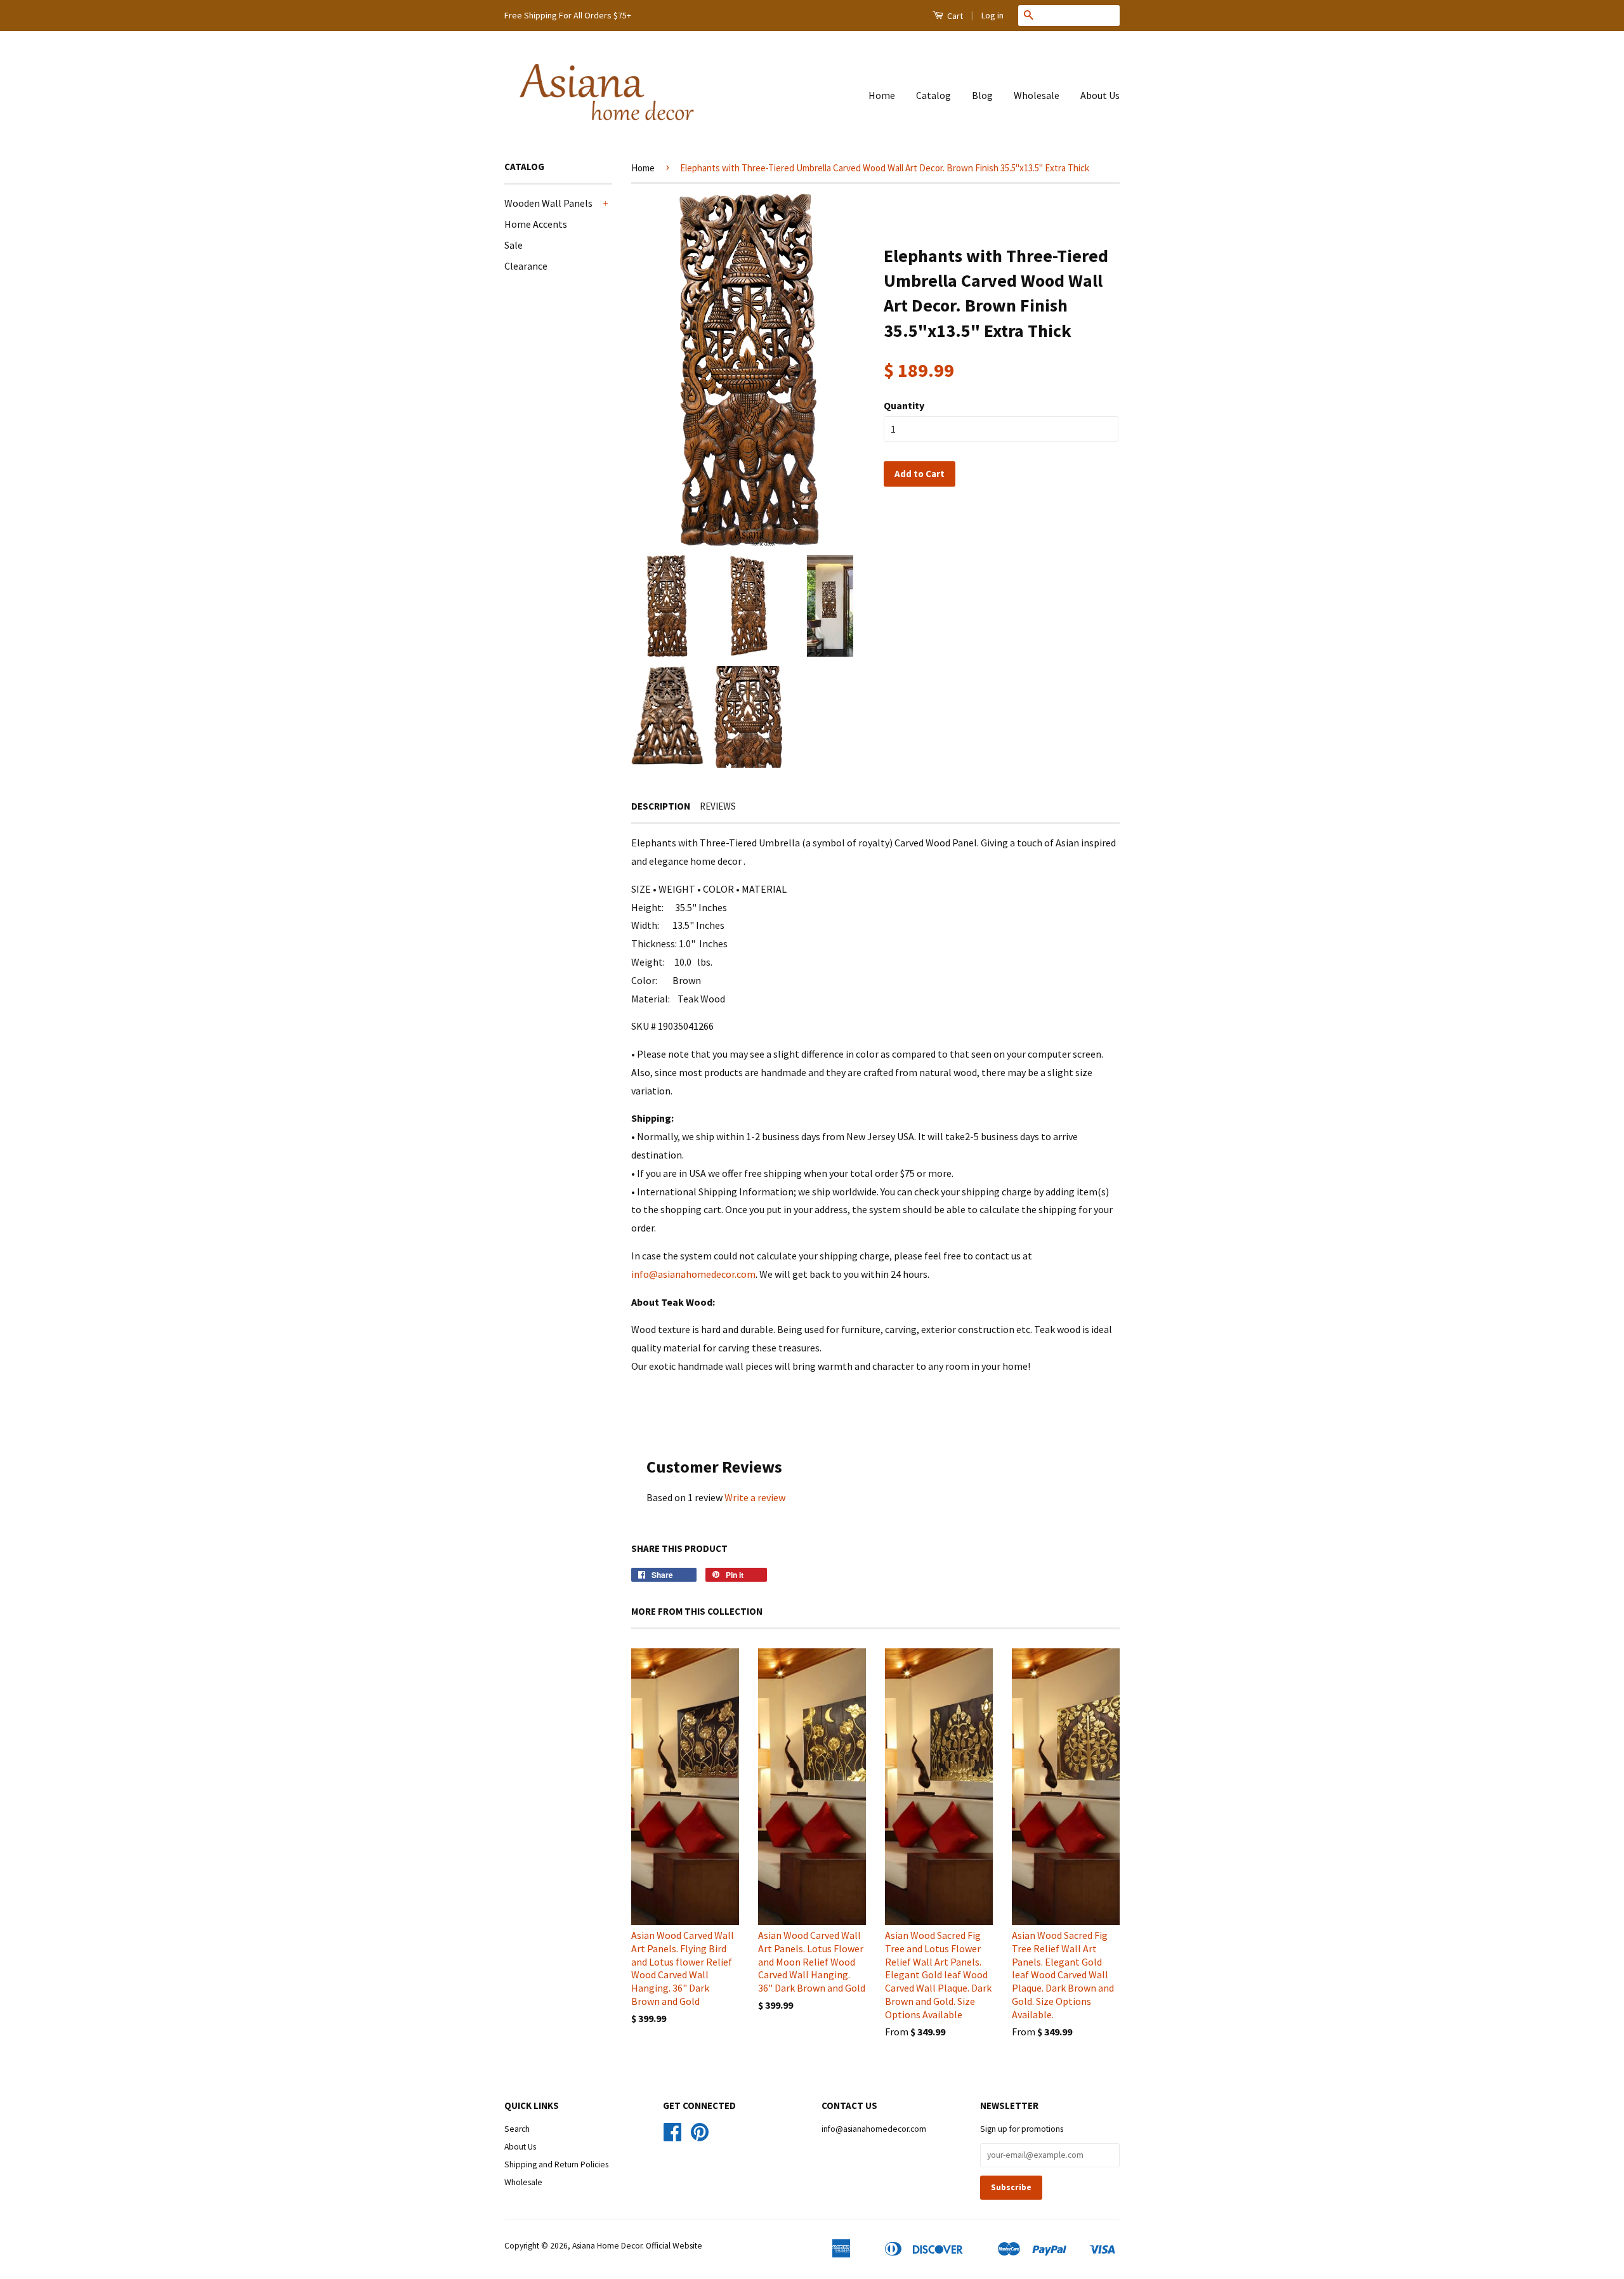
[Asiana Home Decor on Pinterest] (700, 2137)
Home (882, 95)
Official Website (674, 2246)
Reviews (718, 806)
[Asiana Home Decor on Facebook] (672, 2137)
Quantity (904, 405)
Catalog (933, 95)
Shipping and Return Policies (556, 2164)
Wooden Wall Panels (548, 203)
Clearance (526, 266)
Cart (954, 16)
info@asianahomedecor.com (693, 1274)
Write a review (755, 1497)
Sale (514, 245)
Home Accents (536, 224)
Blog (982, 95)
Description (661, 806)
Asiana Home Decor (607, 2246)
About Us (1100, 95)
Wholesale (1037, 95)
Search (517, 2129)
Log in (992, 15)
